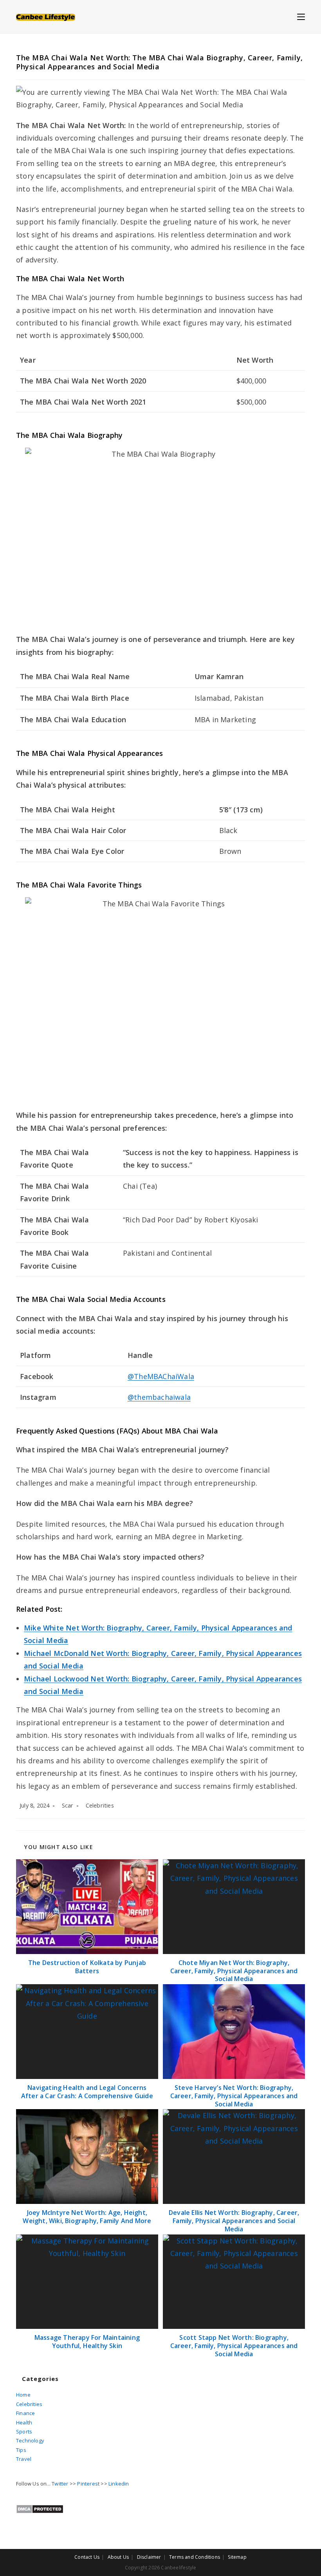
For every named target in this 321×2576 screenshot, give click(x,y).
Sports (24, 2431)
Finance (25, 2413)
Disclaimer (149, 2557)
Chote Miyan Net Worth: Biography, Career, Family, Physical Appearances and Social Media (234, 1971)
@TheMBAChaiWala (161, 1376)
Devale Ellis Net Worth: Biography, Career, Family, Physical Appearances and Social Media (234, 2221)
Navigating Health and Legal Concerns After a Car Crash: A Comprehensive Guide (87, 2092)
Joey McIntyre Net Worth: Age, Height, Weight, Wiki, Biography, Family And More (87, 2217)
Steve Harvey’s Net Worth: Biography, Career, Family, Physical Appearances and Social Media (234, 2096)
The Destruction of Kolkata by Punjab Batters (87, 1967)
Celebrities (100, 1805)
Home (23, 2395)
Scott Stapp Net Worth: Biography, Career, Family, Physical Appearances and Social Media (234, 2346)
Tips (21, 2450)
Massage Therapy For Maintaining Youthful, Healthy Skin (87, 2342)
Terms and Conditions (195, 2557)
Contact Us (87, 2557)
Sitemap (237, 2557)
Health (24, 2422)
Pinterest (88, 2484)
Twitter (60, 2484)
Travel (24, 2459)
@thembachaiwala (159, 1397)
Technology (30, 2440)
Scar (68, 1805)
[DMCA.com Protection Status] (40, 2509)
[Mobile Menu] (301, 16)
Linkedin (119, 2484)
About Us (118, 2557)
